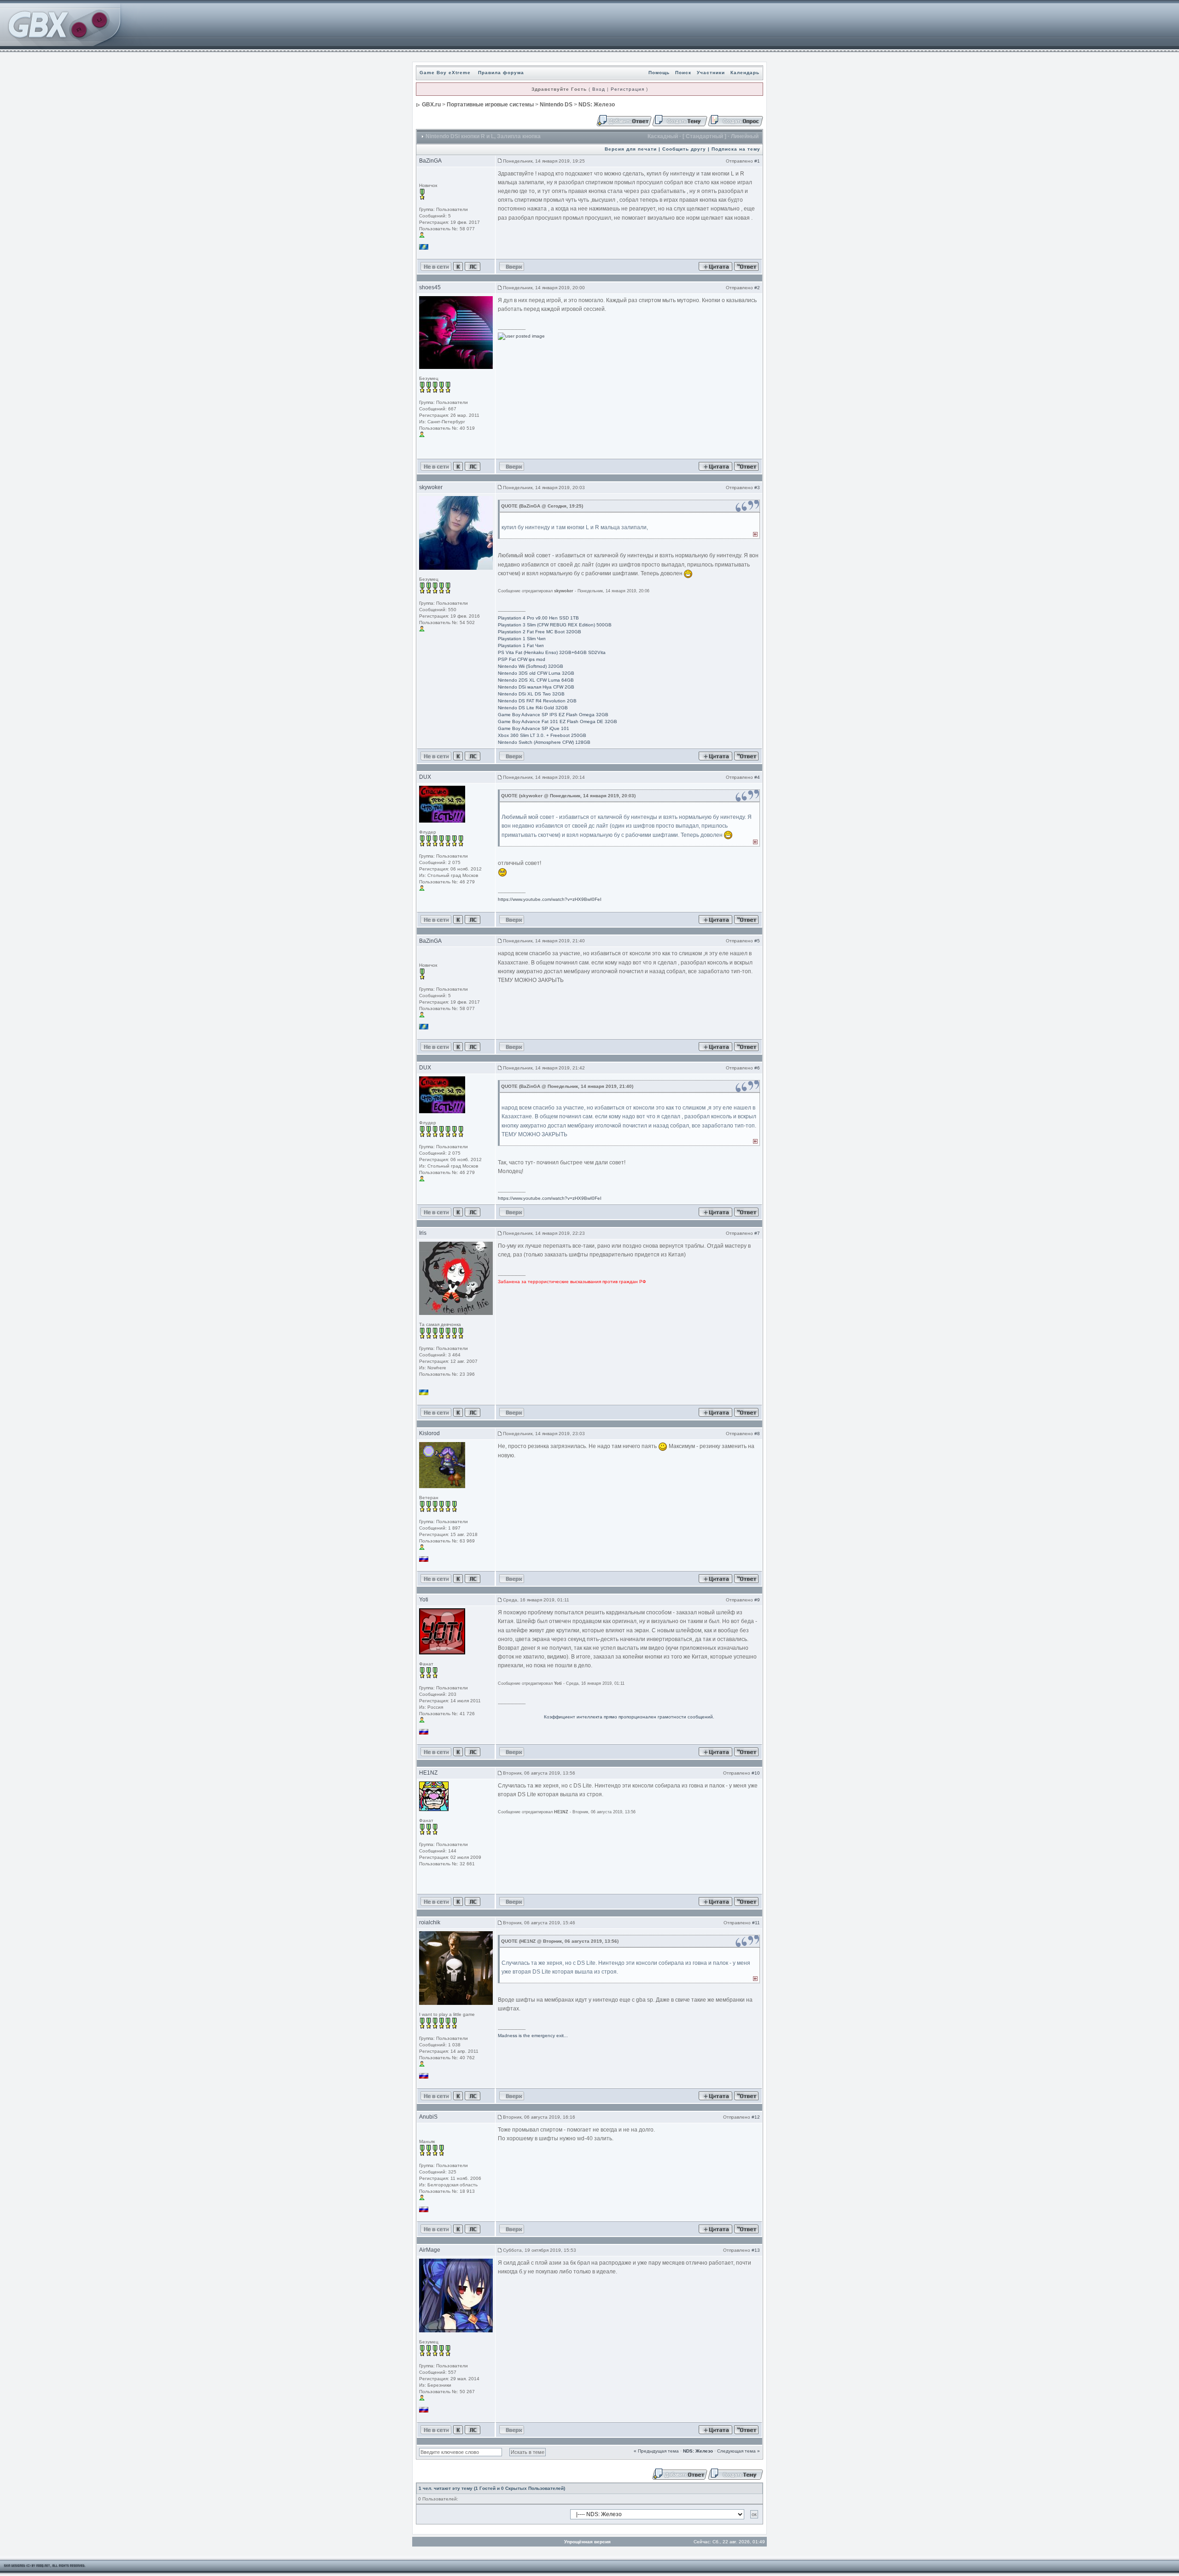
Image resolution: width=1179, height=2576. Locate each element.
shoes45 (430, 287)
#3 (757, 488)
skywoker (431, 487)
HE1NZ (428, 1773)
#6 (757, 1068)
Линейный (745, 136)
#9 (757, 1600)
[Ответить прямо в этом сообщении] (746, 266)
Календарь (745, 73)
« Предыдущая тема (656, 2451)
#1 (757, 161)
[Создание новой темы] (680, 120)
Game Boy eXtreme (445, 73)
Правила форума (501, 73)
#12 (756, 2117)
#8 (757, 1434)
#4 (757, 777)
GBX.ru (431, 105)
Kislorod (429, 1433)
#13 (756, 2250)
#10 (756, 1773)
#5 (757, 941)
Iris (423, 1233)
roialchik (430, 1922)
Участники (711, 73)
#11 (756, 1923)
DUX (425, 777)
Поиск (683, 73)
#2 (757, 288)
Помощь (659, 73)
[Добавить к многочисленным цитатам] (715, 266)
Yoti (424, 1600)
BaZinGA (430, 161)
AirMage (430, 2250)
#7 (757, 1233)
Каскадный (663, 136)
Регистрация (627, 89)
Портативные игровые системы (490, 105)
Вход (599, 89)
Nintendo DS (556, 105)
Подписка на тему (736, 149)
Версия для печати (631, 149)
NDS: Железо (597, 105)
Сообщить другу (684, 149)
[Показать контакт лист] (458, 266)
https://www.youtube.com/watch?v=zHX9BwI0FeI (550, 899)
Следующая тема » (738, 2451)
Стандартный (704, 136)
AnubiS (428, 2117)
